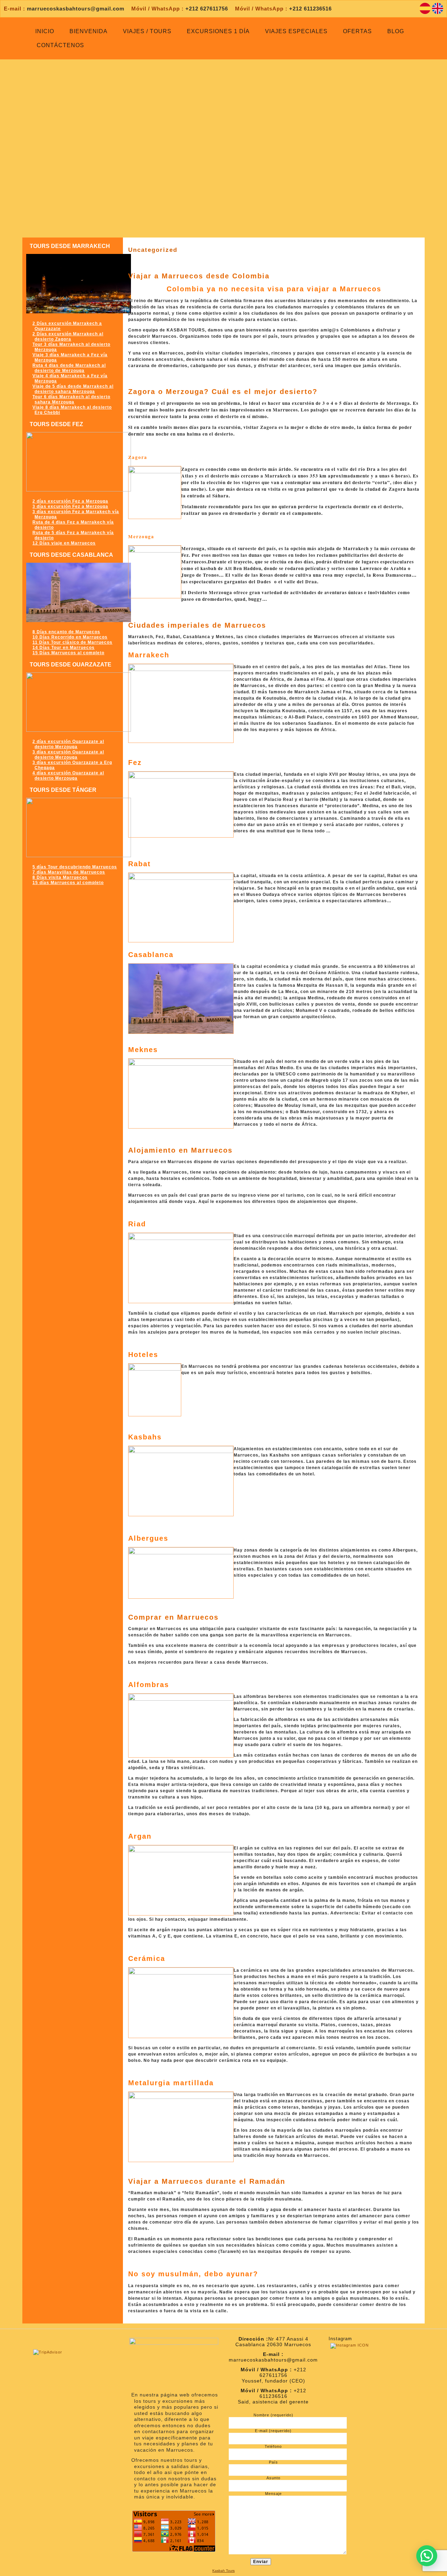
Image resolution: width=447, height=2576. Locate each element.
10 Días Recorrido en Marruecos (70, 637)
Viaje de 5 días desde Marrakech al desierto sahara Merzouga (73, 389)
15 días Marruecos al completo (68, 883)
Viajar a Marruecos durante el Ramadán (207, 2181)
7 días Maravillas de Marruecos (69, 872)
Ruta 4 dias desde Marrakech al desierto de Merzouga (69, 368)
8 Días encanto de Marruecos (66, 632)
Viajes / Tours (147, 31)
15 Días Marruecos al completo (68, 653)
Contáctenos (60, 45)
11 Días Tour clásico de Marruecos (72, 642)
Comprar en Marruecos (173, 1617)
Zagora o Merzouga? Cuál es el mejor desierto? (223, 392)
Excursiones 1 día (218, 31)
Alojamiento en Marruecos (180, 1150)
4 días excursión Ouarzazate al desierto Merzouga (68, 776)
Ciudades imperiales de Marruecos (197, 625)
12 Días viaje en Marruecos (64, 543)
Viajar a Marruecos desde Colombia (199, 276)
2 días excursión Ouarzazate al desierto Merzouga (68, 744)
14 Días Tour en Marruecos (64, 648)
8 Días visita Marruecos (60, 877)
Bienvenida (89, 31)
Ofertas (357, 31)
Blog (396, 31)
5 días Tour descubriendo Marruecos (75, 867)
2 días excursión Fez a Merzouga (70, 501)
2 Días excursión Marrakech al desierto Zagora (68, 337)
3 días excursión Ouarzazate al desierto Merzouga (68, 755)
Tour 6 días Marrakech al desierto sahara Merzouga (71, 399)
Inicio (45, 31)
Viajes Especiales (296, 31)
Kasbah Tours (223, 2571)
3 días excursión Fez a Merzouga (70, 506)
